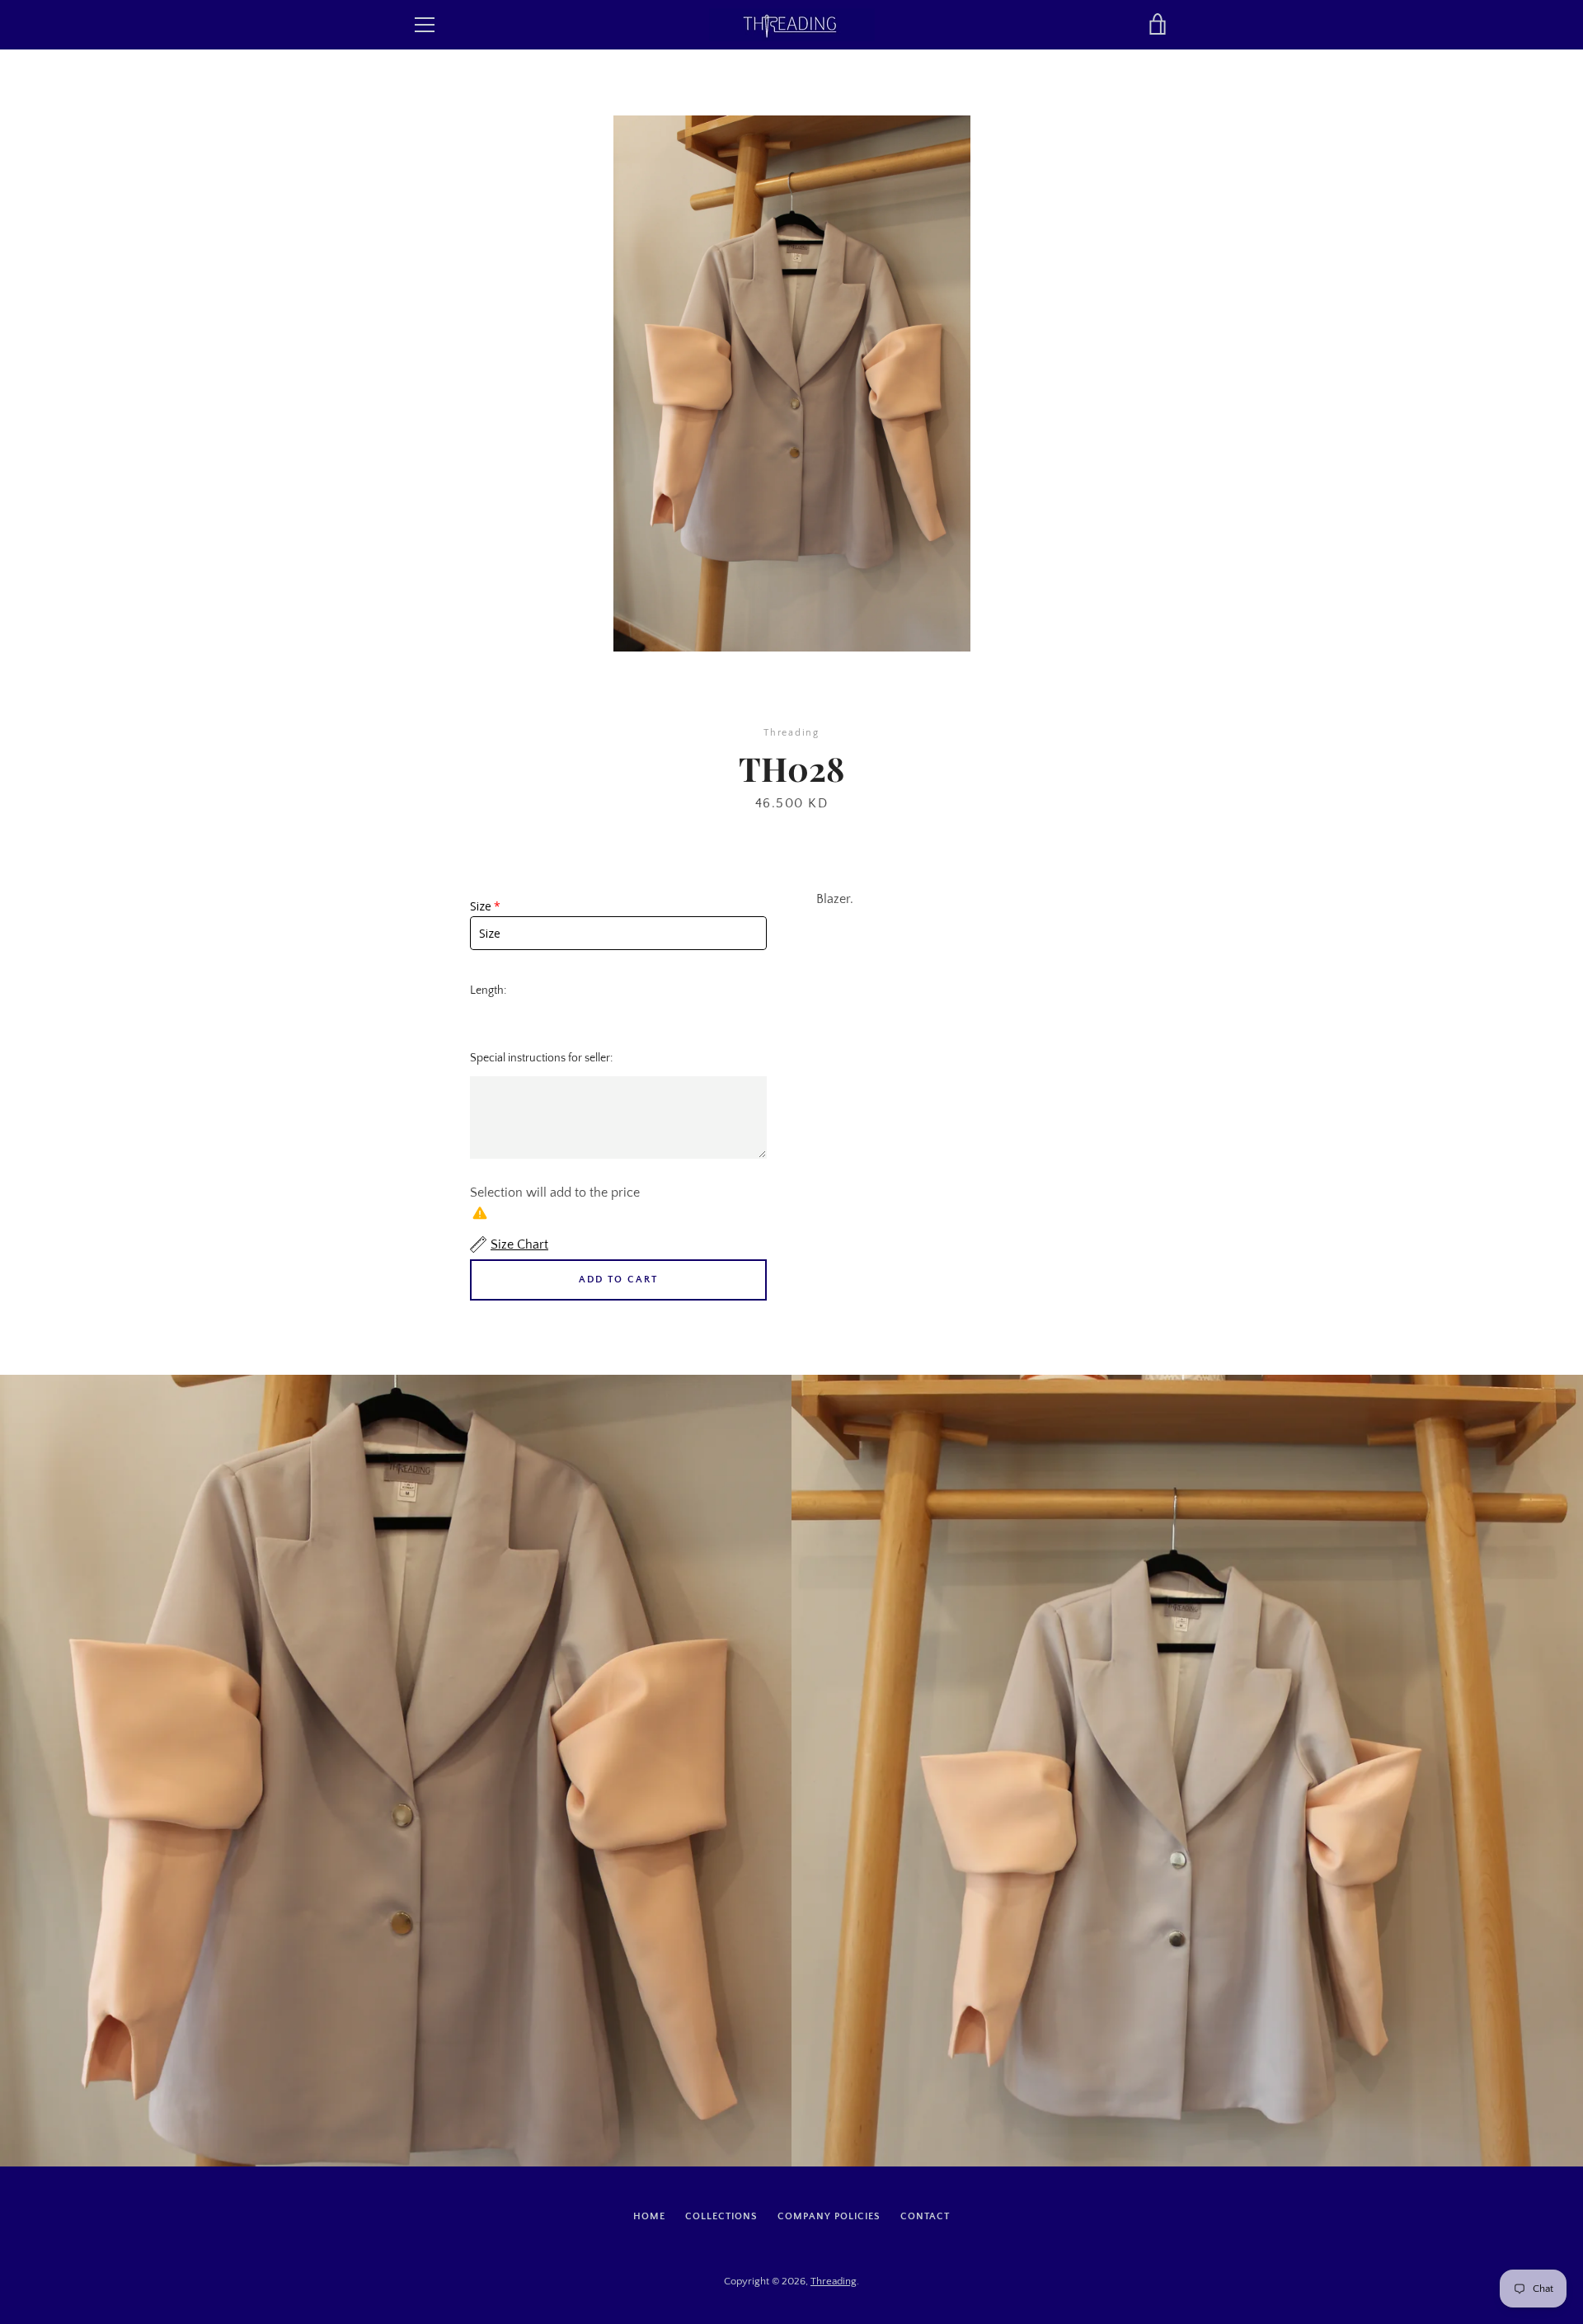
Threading (834, 2281)
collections (721, 2216)
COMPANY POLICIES (829, 2216)
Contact (925, 2216)
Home (649, 2216)
